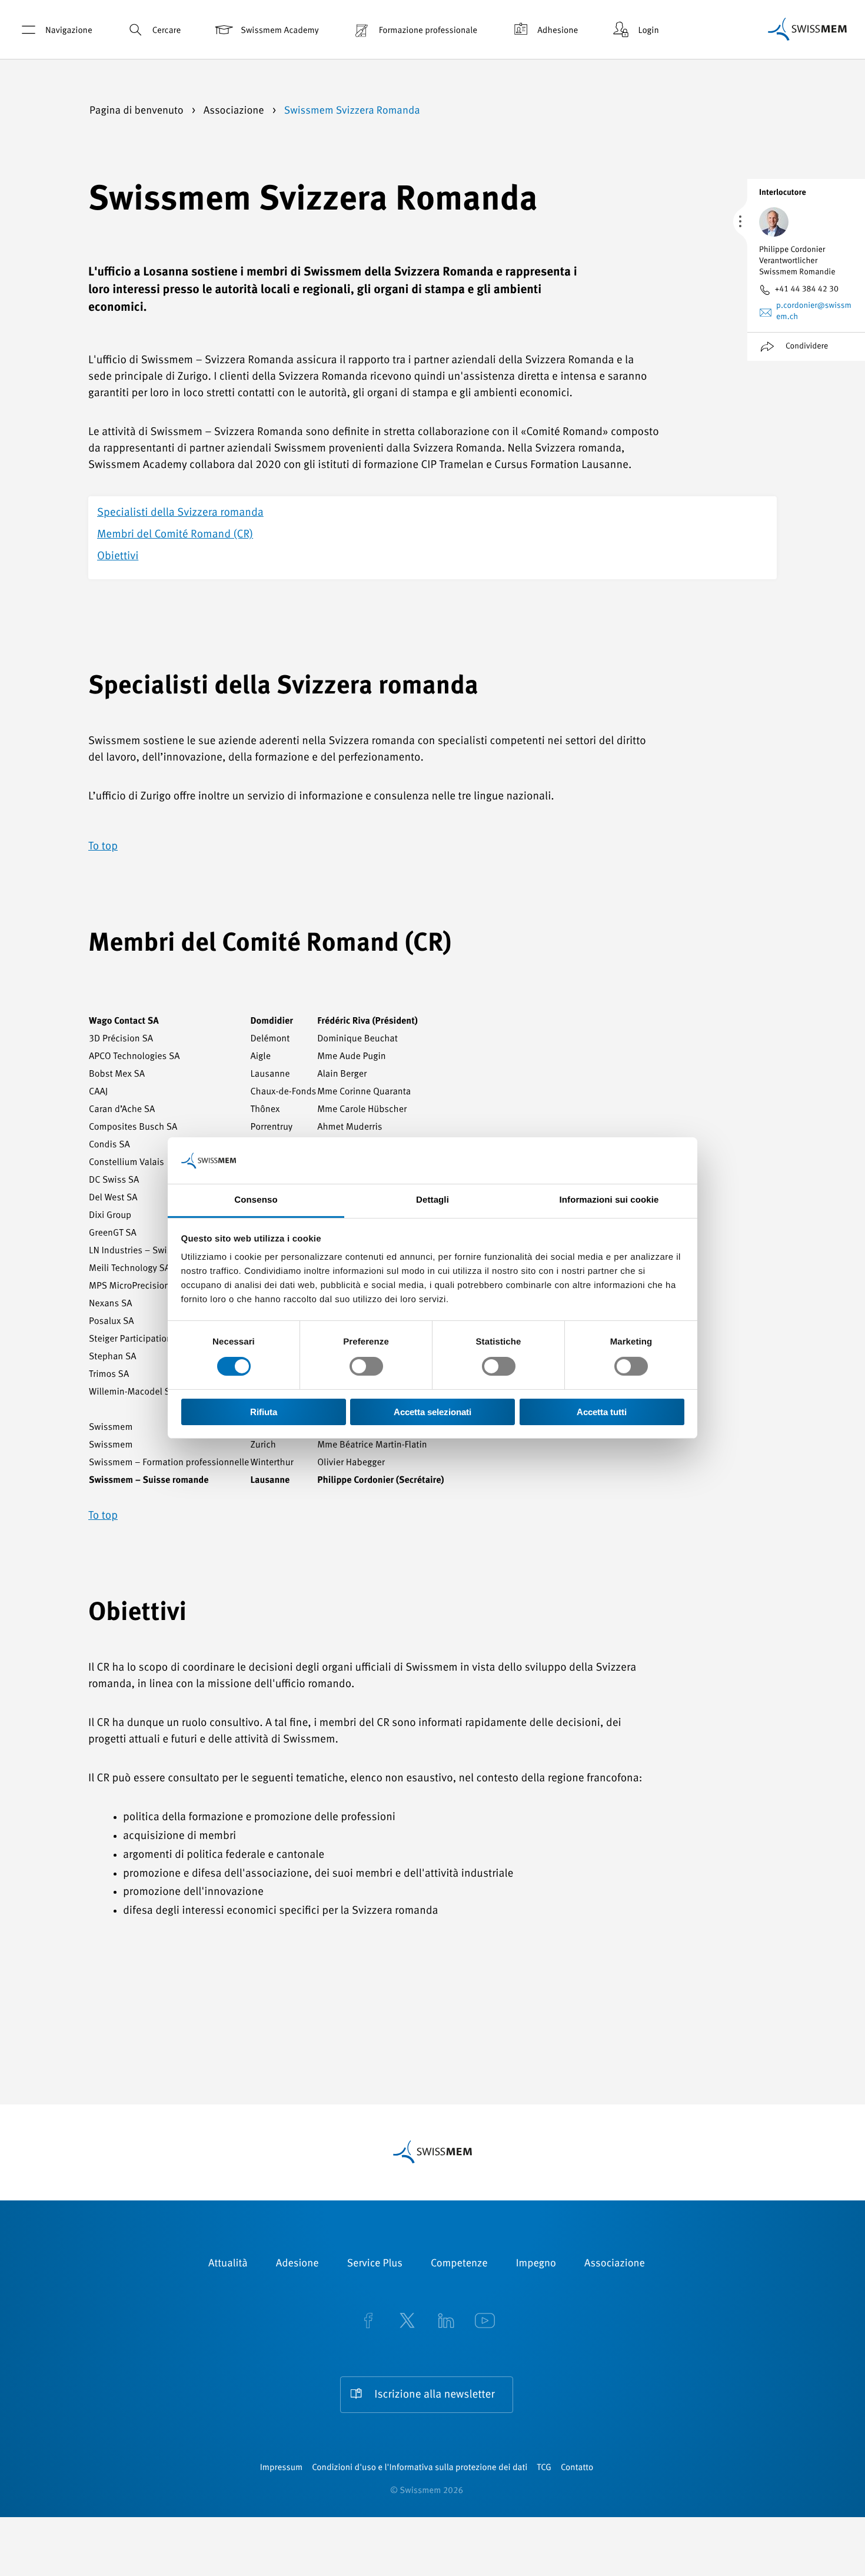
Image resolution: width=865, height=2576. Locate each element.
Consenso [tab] (256, 1200)
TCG (544, 2468)
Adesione (297, 2264)
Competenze (459, 2264)
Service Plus (375, 2264)
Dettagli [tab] (432, 1200)
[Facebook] (368, 2322)
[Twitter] (407, 2322)
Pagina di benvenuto (138, 111)
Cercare (167, 31)
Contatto (577, 2468)
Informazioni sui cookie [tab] (609, 1200)
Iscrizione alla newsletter (434, 2395)
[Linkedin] (446, 2322)
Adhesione (558, 31)
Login (648, 31)
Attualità (228, 2264)
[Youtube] (485, 2322)
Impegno (536, 2264)
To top (103, 847)
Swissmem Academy (280, 31)
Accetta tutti (602, 1412)
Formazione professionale (428, 31)
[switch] (366, 1366)
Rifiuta (264, 1412)
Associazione (235, 111)
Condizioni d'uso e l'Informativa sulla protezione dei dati (420, 2468)
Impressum (281, 2468)
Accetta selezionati (432, 1412)
